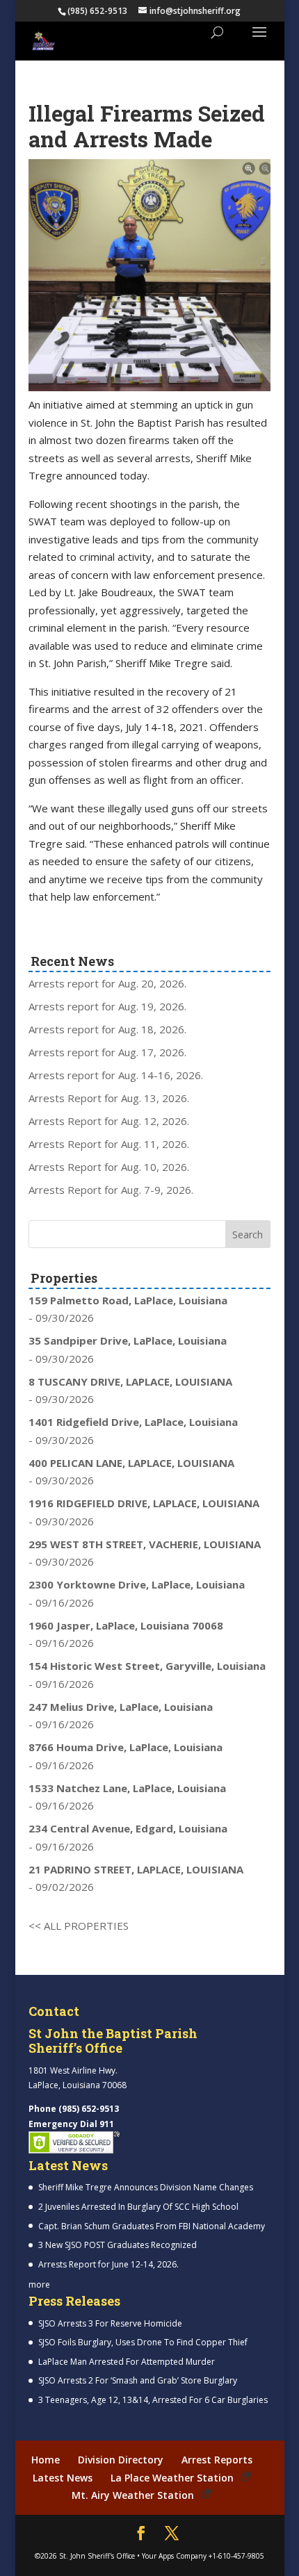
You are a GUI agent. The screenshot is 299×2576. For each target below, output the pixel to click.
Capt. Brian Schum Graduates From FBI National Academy (152, 2226)
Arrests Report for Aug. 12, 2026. (109, 1121)
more (39, 2284)
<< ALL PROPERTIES (79, 1926)
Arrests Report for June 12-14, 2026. (108, 2264)
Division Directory (121, 2460)
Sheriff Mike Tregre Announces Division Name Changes (146, 2187)
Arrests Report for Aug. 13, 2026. (109, 1098)
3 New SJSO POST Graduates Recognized (118, 2245)
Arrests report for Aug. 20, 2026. (107, 983)
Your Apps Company (174, 2556)
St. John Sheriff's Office (97, 2556)
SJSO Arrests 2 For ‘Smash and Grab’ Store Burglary (138, 2380)
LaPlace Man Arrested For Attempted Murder (127, 2362)
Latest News (63, 2478)
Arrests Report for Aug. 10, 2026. (109, 1167)
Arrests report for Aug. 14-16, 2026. (116, 1075)
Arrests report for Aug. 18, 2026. (107, 1029)
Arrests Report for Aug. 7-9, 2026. (111, 1190)
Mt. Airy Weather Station (133, 2495)
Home (46, 2460)
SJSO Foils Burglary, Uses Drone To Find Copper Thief (143, 2342)
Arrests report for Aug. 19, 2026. (107, 1006)
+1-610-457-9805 (236, 2556)
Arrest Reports (217, 2460)
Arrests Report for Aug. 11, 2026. (109, 1144)
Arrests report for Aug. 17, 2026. (107, 1052)
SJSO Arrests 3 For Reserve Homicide (110, 2323)
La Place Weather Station (172, 2478)
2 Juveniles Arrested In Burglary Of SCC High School (138, 2207)
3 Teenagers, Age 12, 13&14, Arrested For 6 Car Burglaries (153, 2400)
